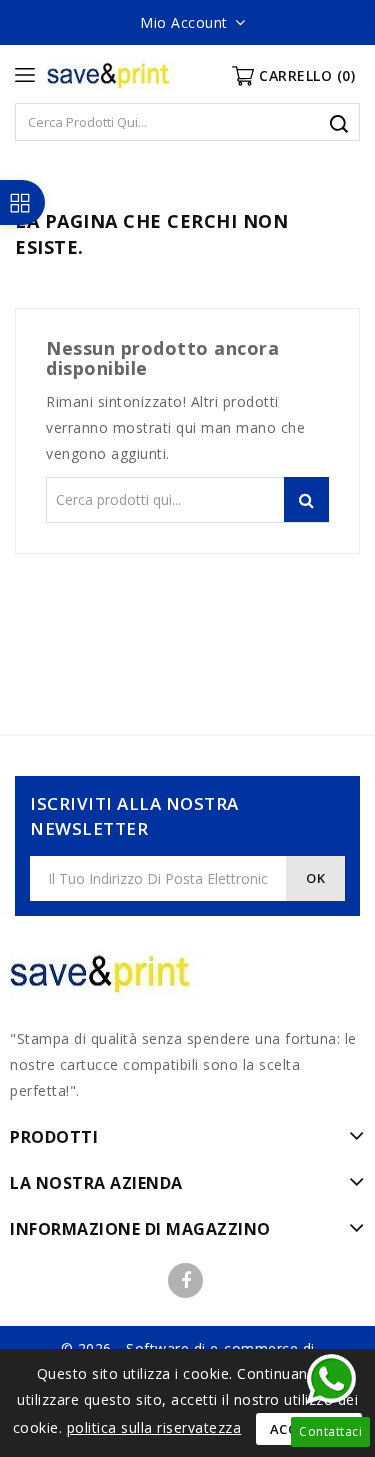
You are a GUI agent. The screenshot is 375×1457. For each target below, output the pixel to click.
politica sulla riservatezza (154, 1427)
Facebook (185, 1280)
